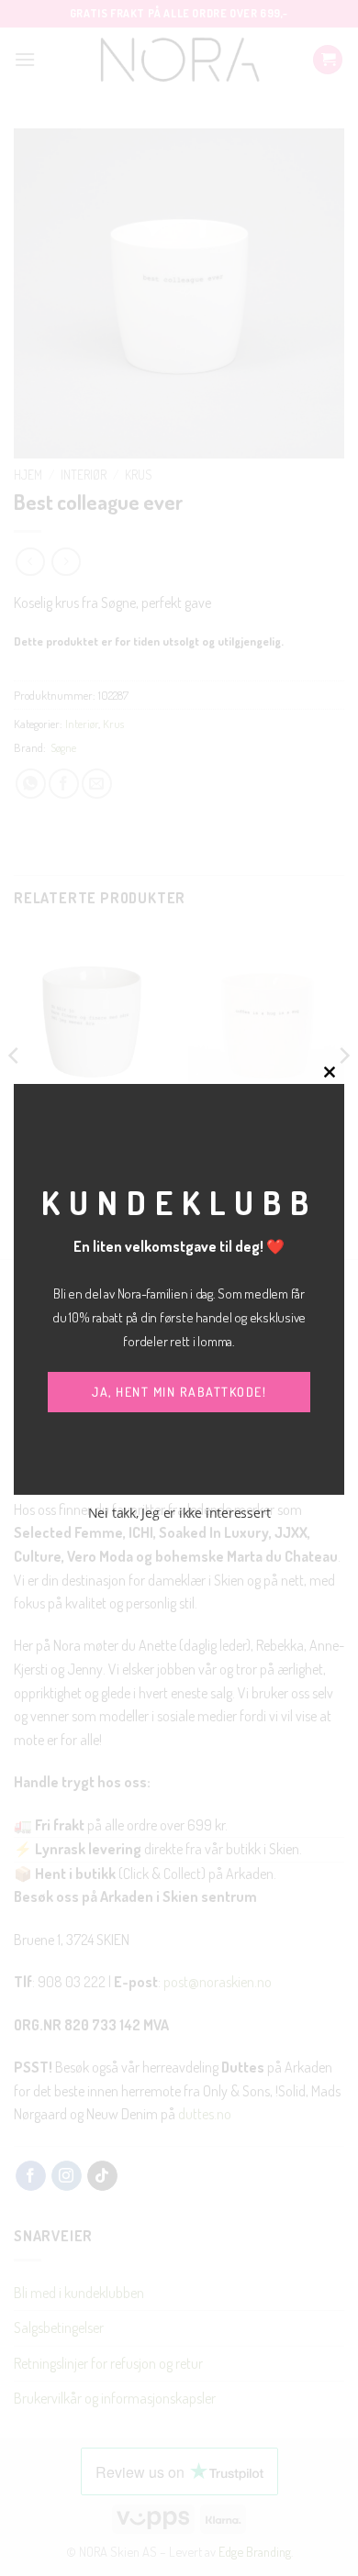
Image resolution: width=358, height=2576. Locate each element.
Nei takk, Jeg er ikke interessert (179, 1513)
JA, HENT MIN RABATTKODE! (179, 1392)
